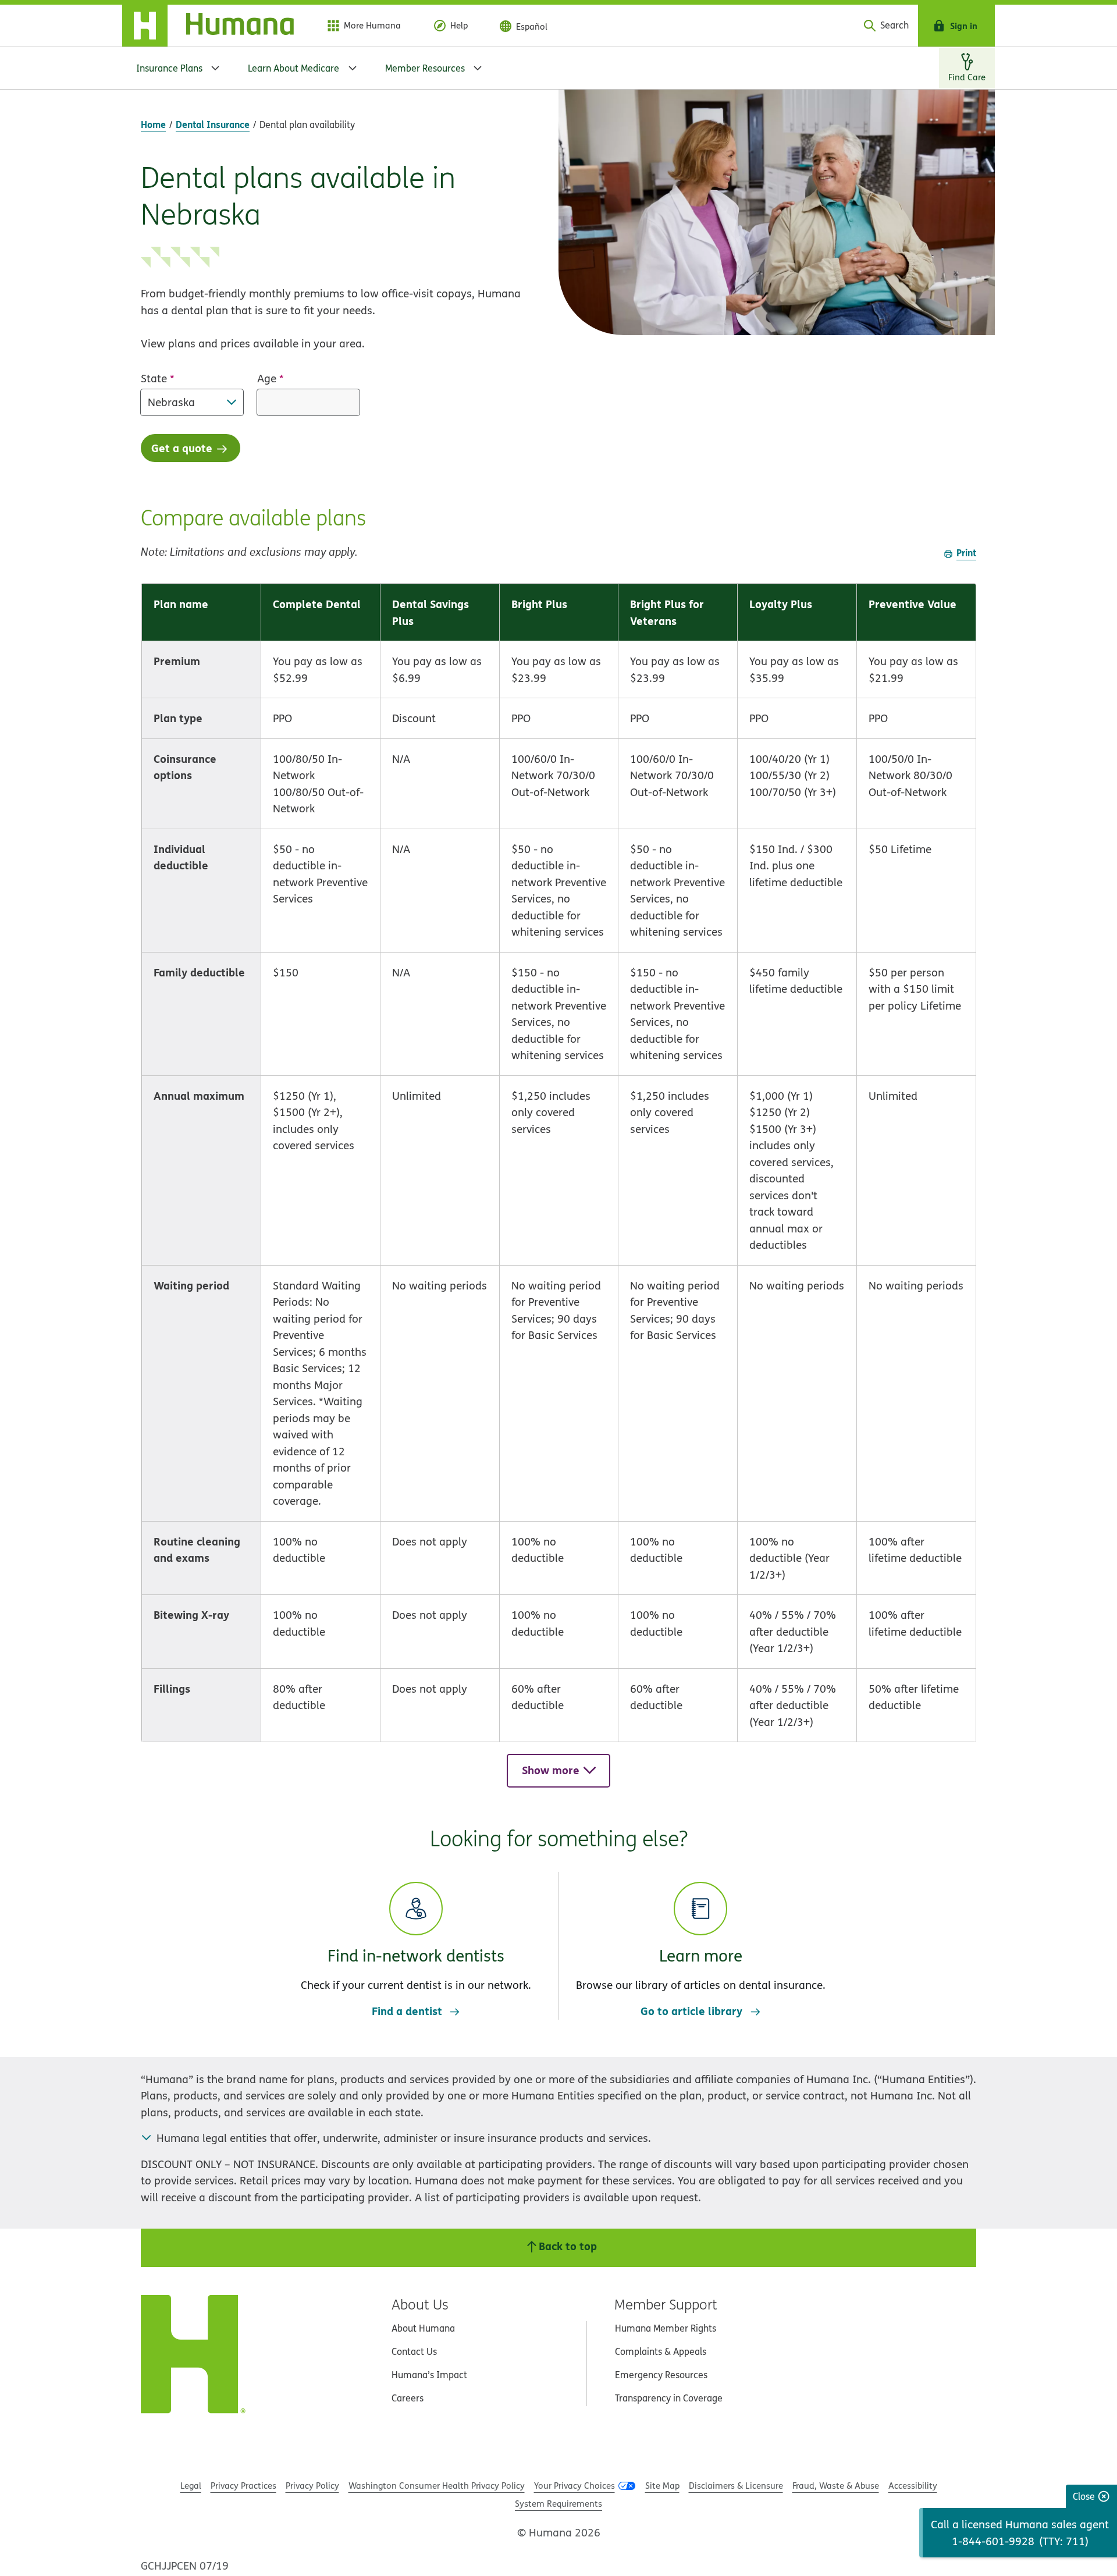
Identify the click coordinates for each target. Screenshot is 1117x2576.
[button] (416, 1937)
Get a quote (182, 448)
